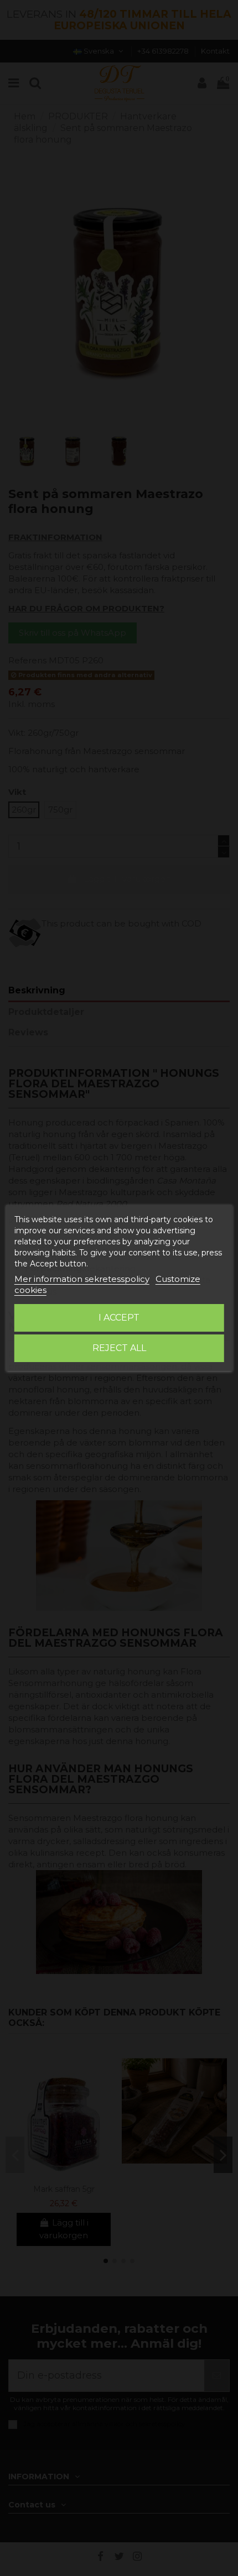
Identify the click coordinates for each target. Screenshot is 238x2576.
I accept (119, 1318)
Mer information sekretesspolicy (82, 1279)
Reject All (119, 1348)
